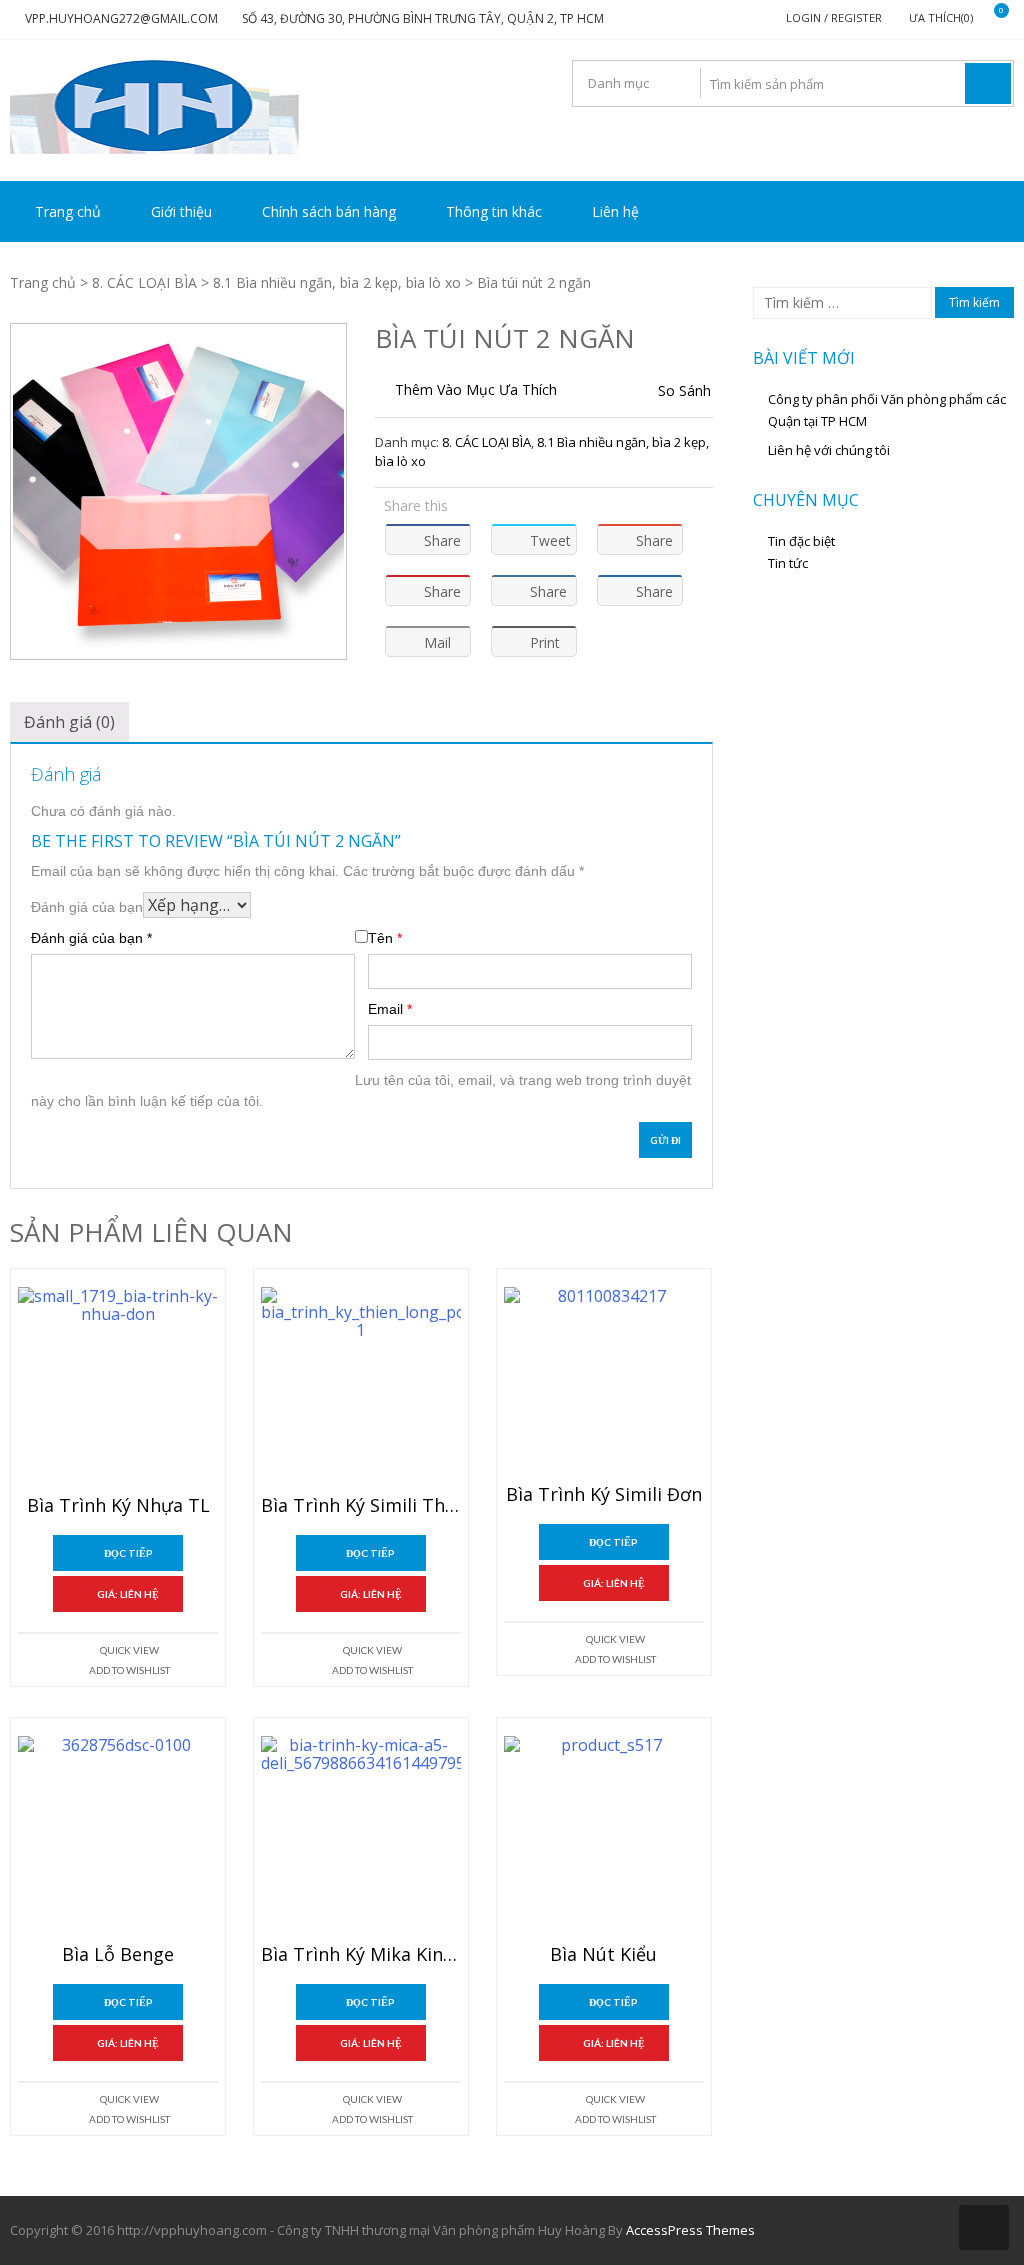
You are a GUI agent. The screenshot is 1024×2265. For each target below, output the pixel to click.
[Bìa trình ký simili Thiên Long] (361, 1387)
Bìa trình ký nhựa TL (118, 1506)
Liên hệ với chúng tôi (829, 450)
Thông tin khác (494, 211)
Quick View (129, 1650)
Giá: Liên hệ (128, 1594)
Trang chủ (68, 211)
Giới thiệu (181, 211)
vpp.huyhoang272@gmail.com (121, 18)
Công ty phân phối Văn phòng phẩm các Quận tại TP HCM (887, 410)
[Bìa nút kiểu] (604, 1836)
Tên (385, 938)
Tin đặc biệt (801, 541)
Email (390, 1009)
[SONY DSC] (178, 491)
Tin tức (788, 563)
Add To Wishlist (129, 1670)
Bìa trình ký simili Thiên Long (361, 1506)
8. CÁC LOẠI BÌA (144, 282)
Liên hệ (615, 211)
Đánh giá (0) (69, 722)
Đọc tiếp (128, 1553)
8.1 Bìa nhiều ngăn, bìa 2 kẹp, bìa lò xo (337, 282)
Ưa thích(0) (941, 17)
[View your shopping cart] (988, 18)
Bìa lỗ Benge (118, 1955)
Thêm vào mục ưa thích (476, 389)
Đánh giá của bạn (87, 907)
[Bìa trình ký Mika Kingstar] (361, 1836)
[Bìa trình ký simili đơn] (604, 1381)
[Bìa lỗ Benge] (118, 1836)
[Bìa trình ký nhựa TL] (118, 1387)
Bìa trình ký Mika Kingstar (361, 1955)
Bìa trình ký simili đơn (604, 1495)
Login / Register (834, 17)
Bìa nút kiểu (603, 1955)
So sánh (684, 390)
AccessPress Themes (690, 2230)
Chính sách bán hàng (329, 211)
